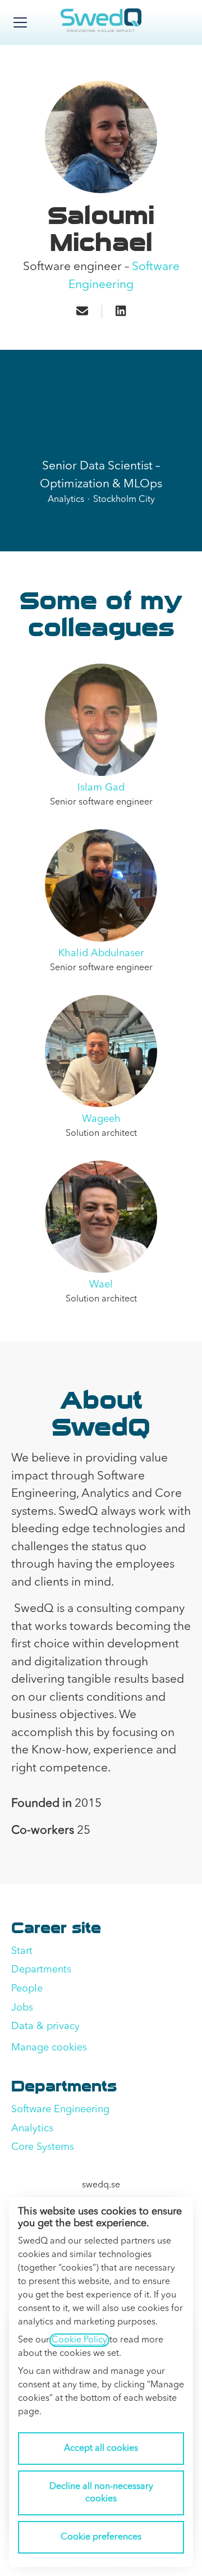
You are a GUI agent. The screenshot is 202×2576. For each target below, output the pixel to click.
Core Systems (43, 2147)
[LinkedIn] (121, 312)
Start (22, 1951)
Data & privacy (45, 2026)
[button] (82, 312)
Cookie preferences (101, 2537)
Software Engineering (60, 2109)
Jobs (22, 2008)
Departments (41, 1970)
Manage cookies (49, 2048)
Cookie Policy (79, 2340)
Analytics (32, 2129)
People (27, 1989)
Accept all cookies (101, 2449)
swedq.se (101, 2185)
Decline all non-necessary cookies (101, 2493)
